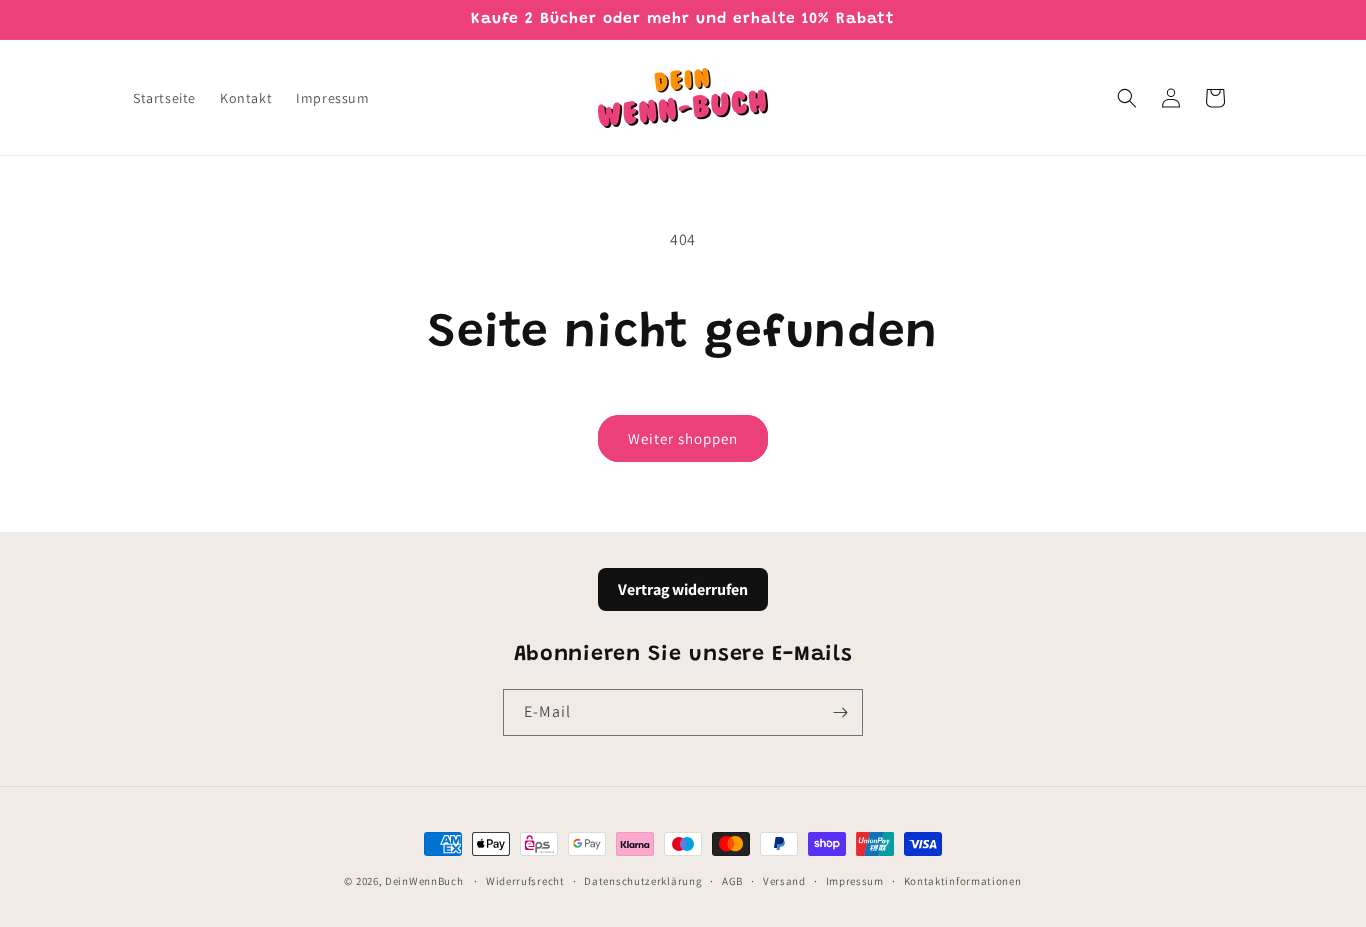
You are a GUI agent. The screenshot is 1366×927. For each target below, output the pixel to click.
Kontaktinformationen (963, 880)
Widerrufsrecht (525, 880)
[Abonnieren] (840, 712)
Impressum (855, 880)
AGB (732, 880)
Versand (784, 880)
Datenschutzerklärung (643, 880)
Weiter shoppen (683, 438)
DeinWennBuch (424, 881)
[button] (1127, 98)
